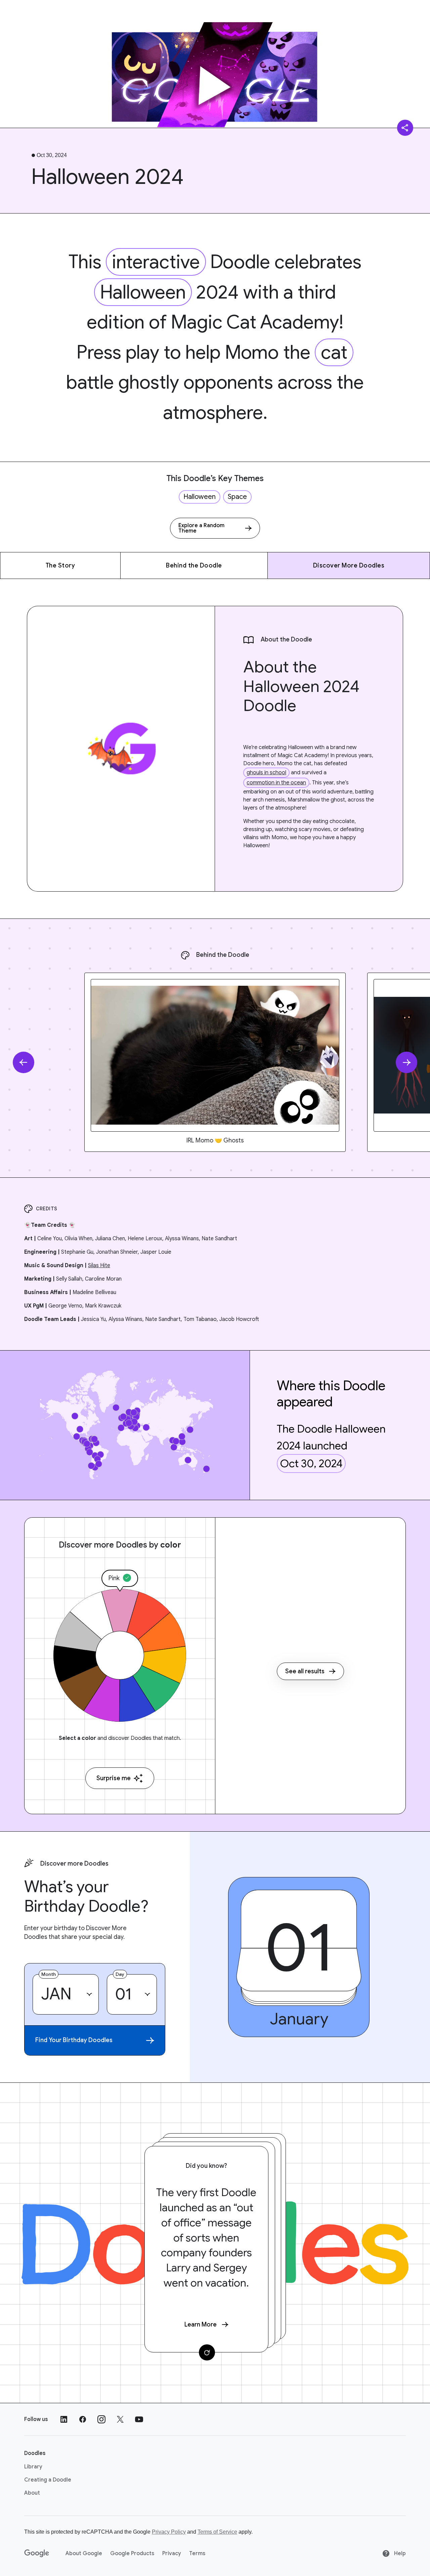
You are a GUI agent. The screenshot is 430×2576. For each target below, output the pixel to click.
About (32, 2493)
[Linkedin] (64, 2419)
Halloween (143, 292)
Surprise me (114, 1778)
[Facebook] (83, 2419)
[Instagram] (101, 2419)
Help (399, 2553)
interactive (156, 262)
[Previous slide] (24, 1062)
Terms (197, 2553)
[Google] (37, 2553)
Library (33, 2467)
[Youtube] (139, 2419)
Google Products (132, 2553)
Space (237, 497)
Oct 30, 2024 (311, 1463)
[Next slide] (406, 1062)
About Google (84, 2553)
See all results (305, 1671)
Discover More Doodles (349, 565)
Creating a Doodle (48, 2480)
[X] (120, 2419)
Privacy (172, 2553)
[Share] (405, 128)
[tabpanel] (215, 1062)
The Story (60, 565)
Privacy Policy (169, 2532)
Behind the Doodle (194, 565)
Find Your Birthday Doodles (74, 2040)
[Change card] (207, 2352)
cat (334, 352)
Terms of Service (217, 2532)
